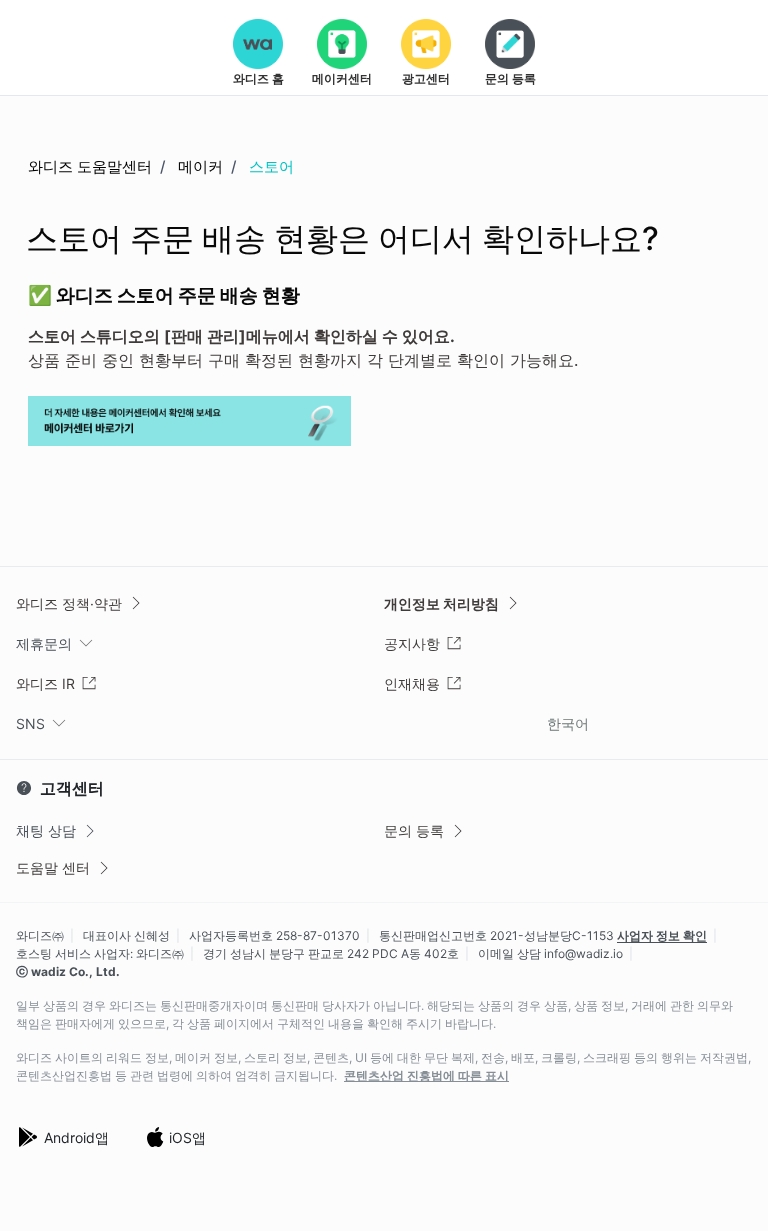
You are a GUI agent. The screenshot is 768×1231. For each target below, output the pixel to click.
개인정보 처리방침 (441, 603)
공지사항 (412, 643)
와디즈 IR (45, 683)
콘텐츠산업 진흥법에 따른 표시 (426, 1076)
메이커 (200, 166)
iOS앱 (187, 1137)
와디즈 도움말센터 (90, 166)
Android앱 (76, 1137)
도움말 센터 (53, 867)
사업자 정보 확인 (662, 935)
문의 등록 (414, 830)
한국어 (568, 723)
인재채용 (412, 683)
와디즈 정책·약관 (69, 603)
